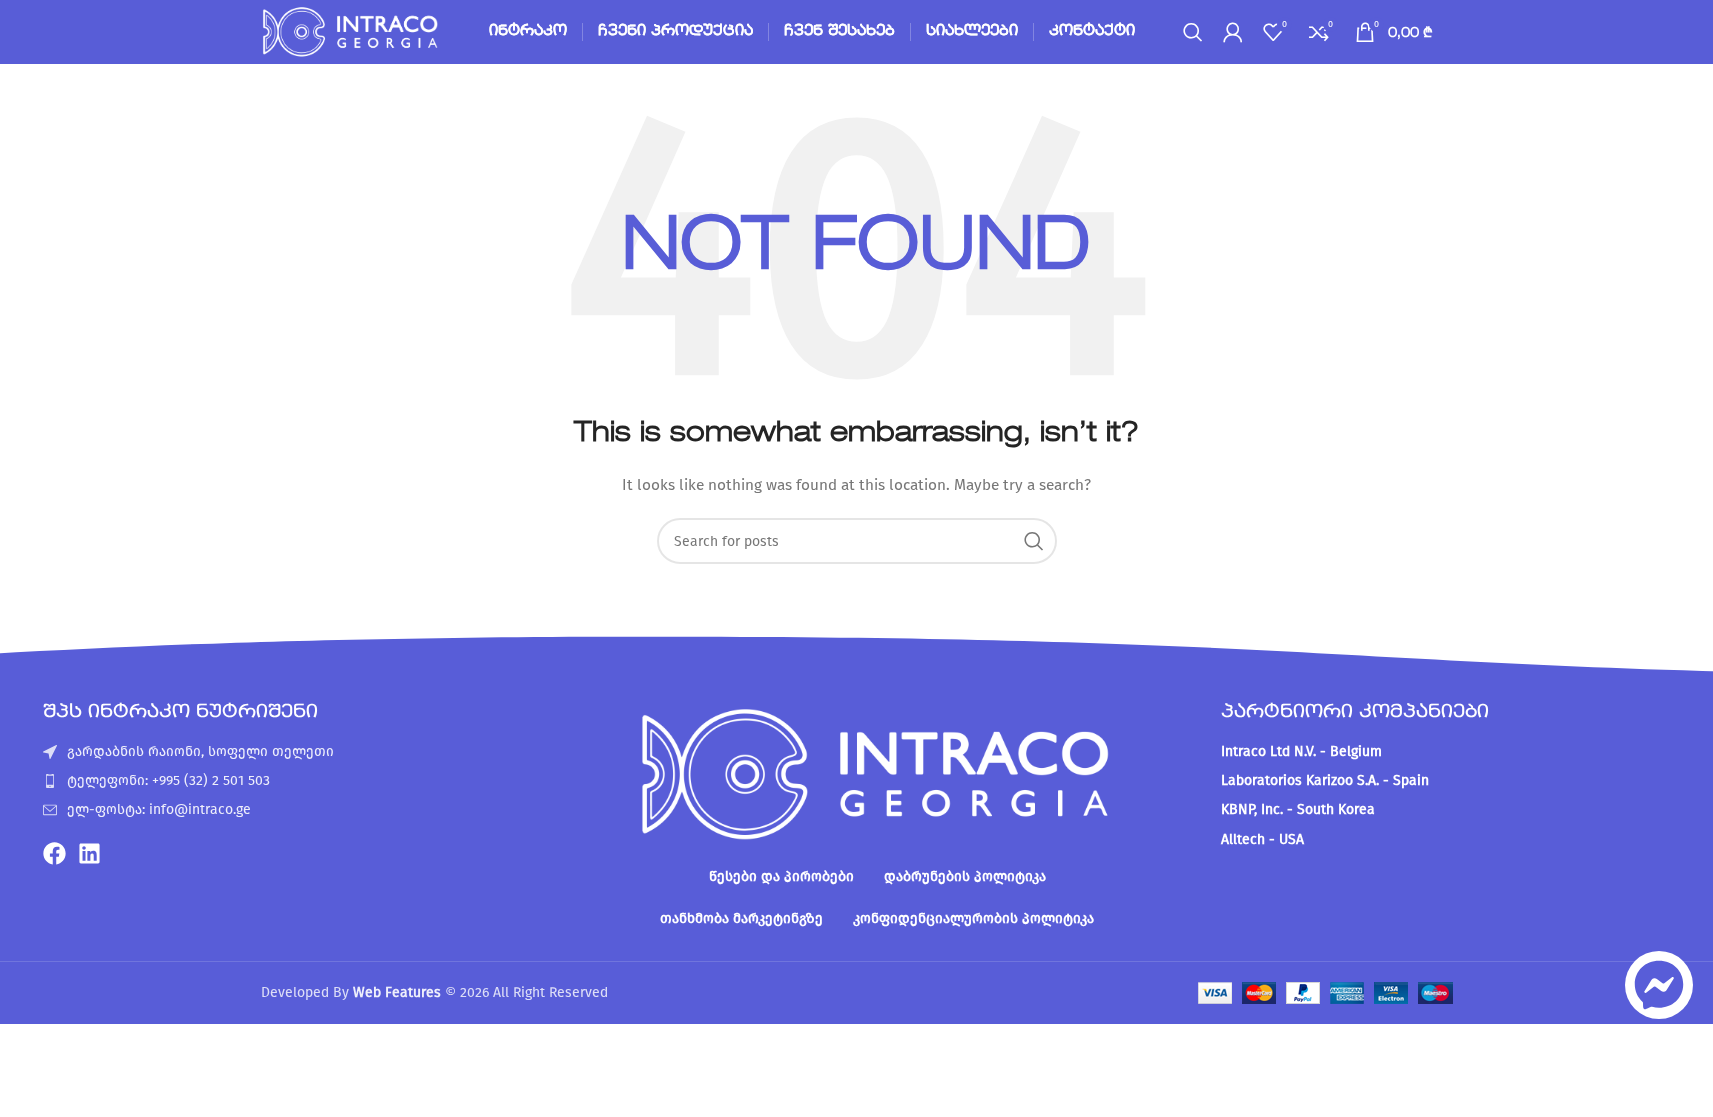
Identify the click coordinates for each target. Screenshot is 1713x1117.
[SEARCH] (1034, 541)
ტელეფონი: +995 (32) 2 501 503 (168, 780)
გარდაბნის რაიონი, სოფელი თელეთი (200, 751)
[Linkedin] (89, 853)
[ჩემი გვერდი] (1233, 32)
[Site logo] (351, 31)
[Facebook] (54, 853)
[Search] (1193, 32)
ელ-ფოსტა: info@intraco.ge (159, 809)
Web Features (397, 992)
